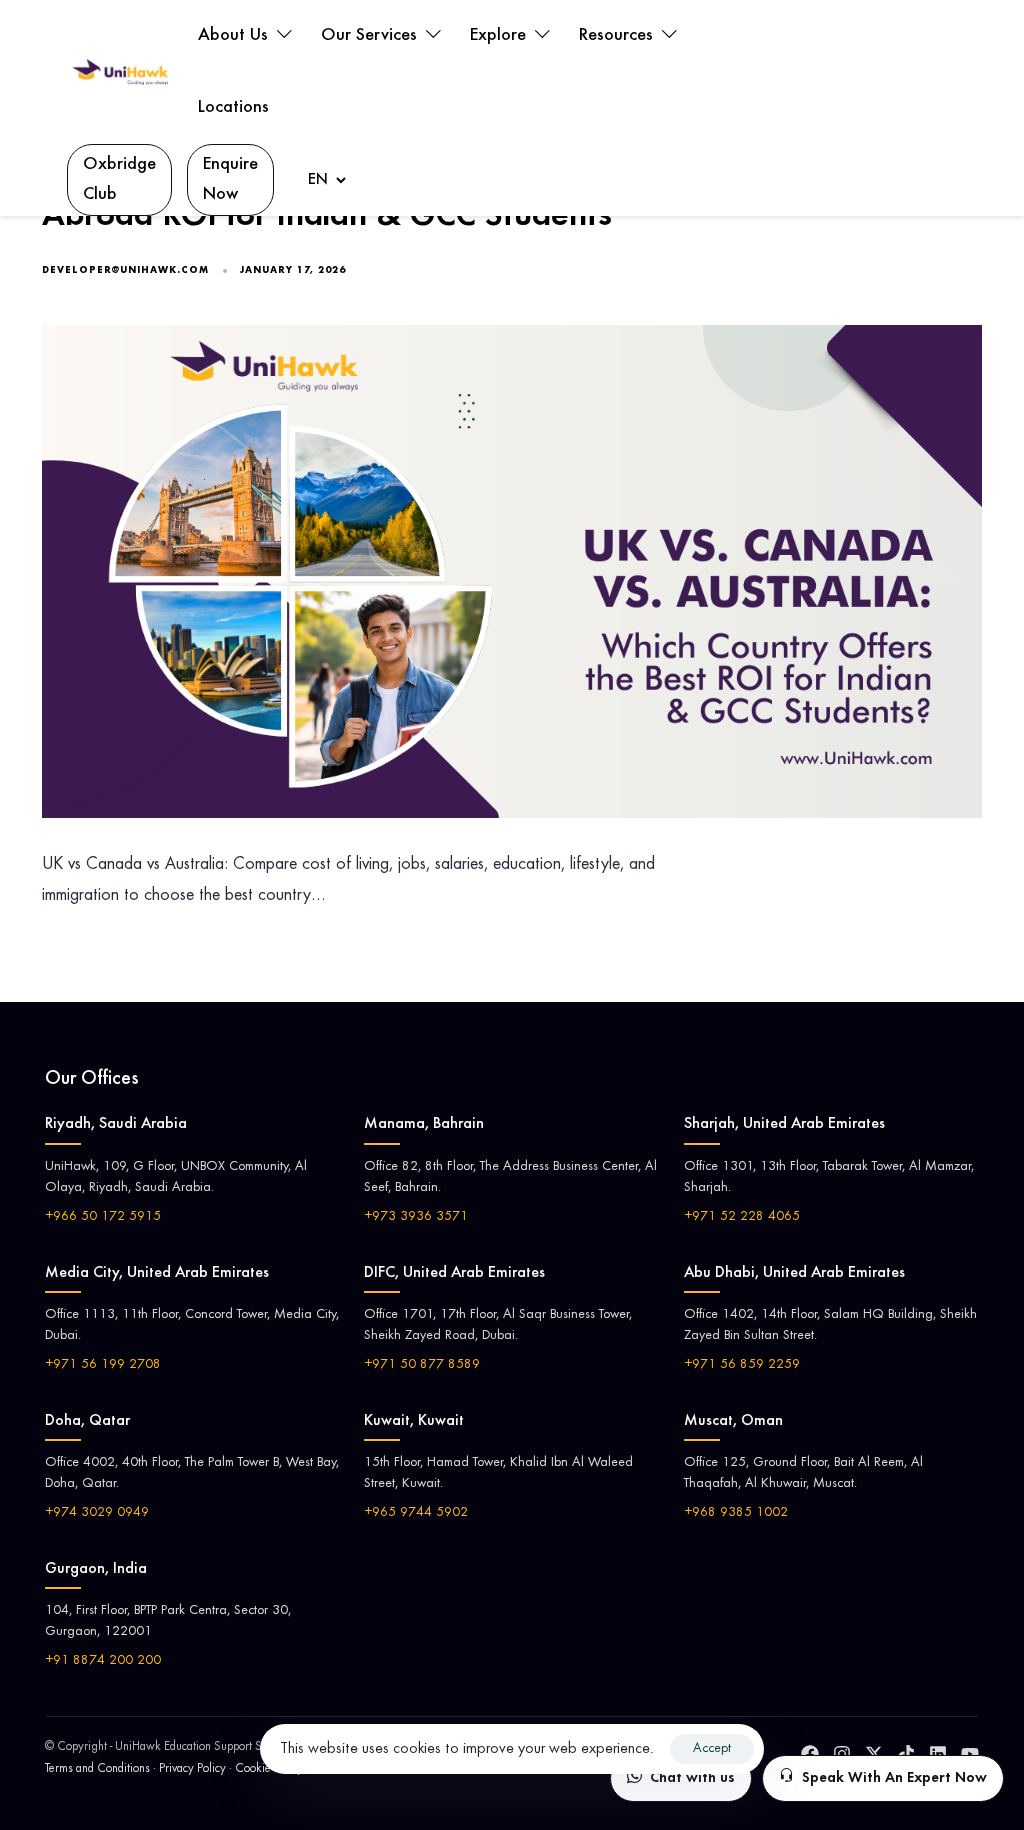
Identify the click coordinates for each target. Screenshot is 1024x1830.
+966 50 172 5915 (103, 1217)
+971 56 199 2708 (103, 1365)
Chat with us (692, 1778)
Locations (233, 108)
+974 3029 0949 (97, 1513)
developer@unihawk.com (125, 271)
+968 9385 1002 (736, 1513)
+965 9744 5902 (416, 1513)
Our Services (371, 36)
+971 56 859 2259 (742, 1365)
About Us (235, 36)
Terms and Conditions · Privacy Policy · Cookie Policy (174, 1769)
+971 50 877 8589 (422, 1365)
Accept (712, 1749)
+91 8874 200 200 (103, 1661)
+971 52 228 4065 (742, 1217)
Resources (618, 36)
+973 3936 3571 (416, 1217)
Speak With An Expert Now (894, 1778)
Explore (500, 36)
